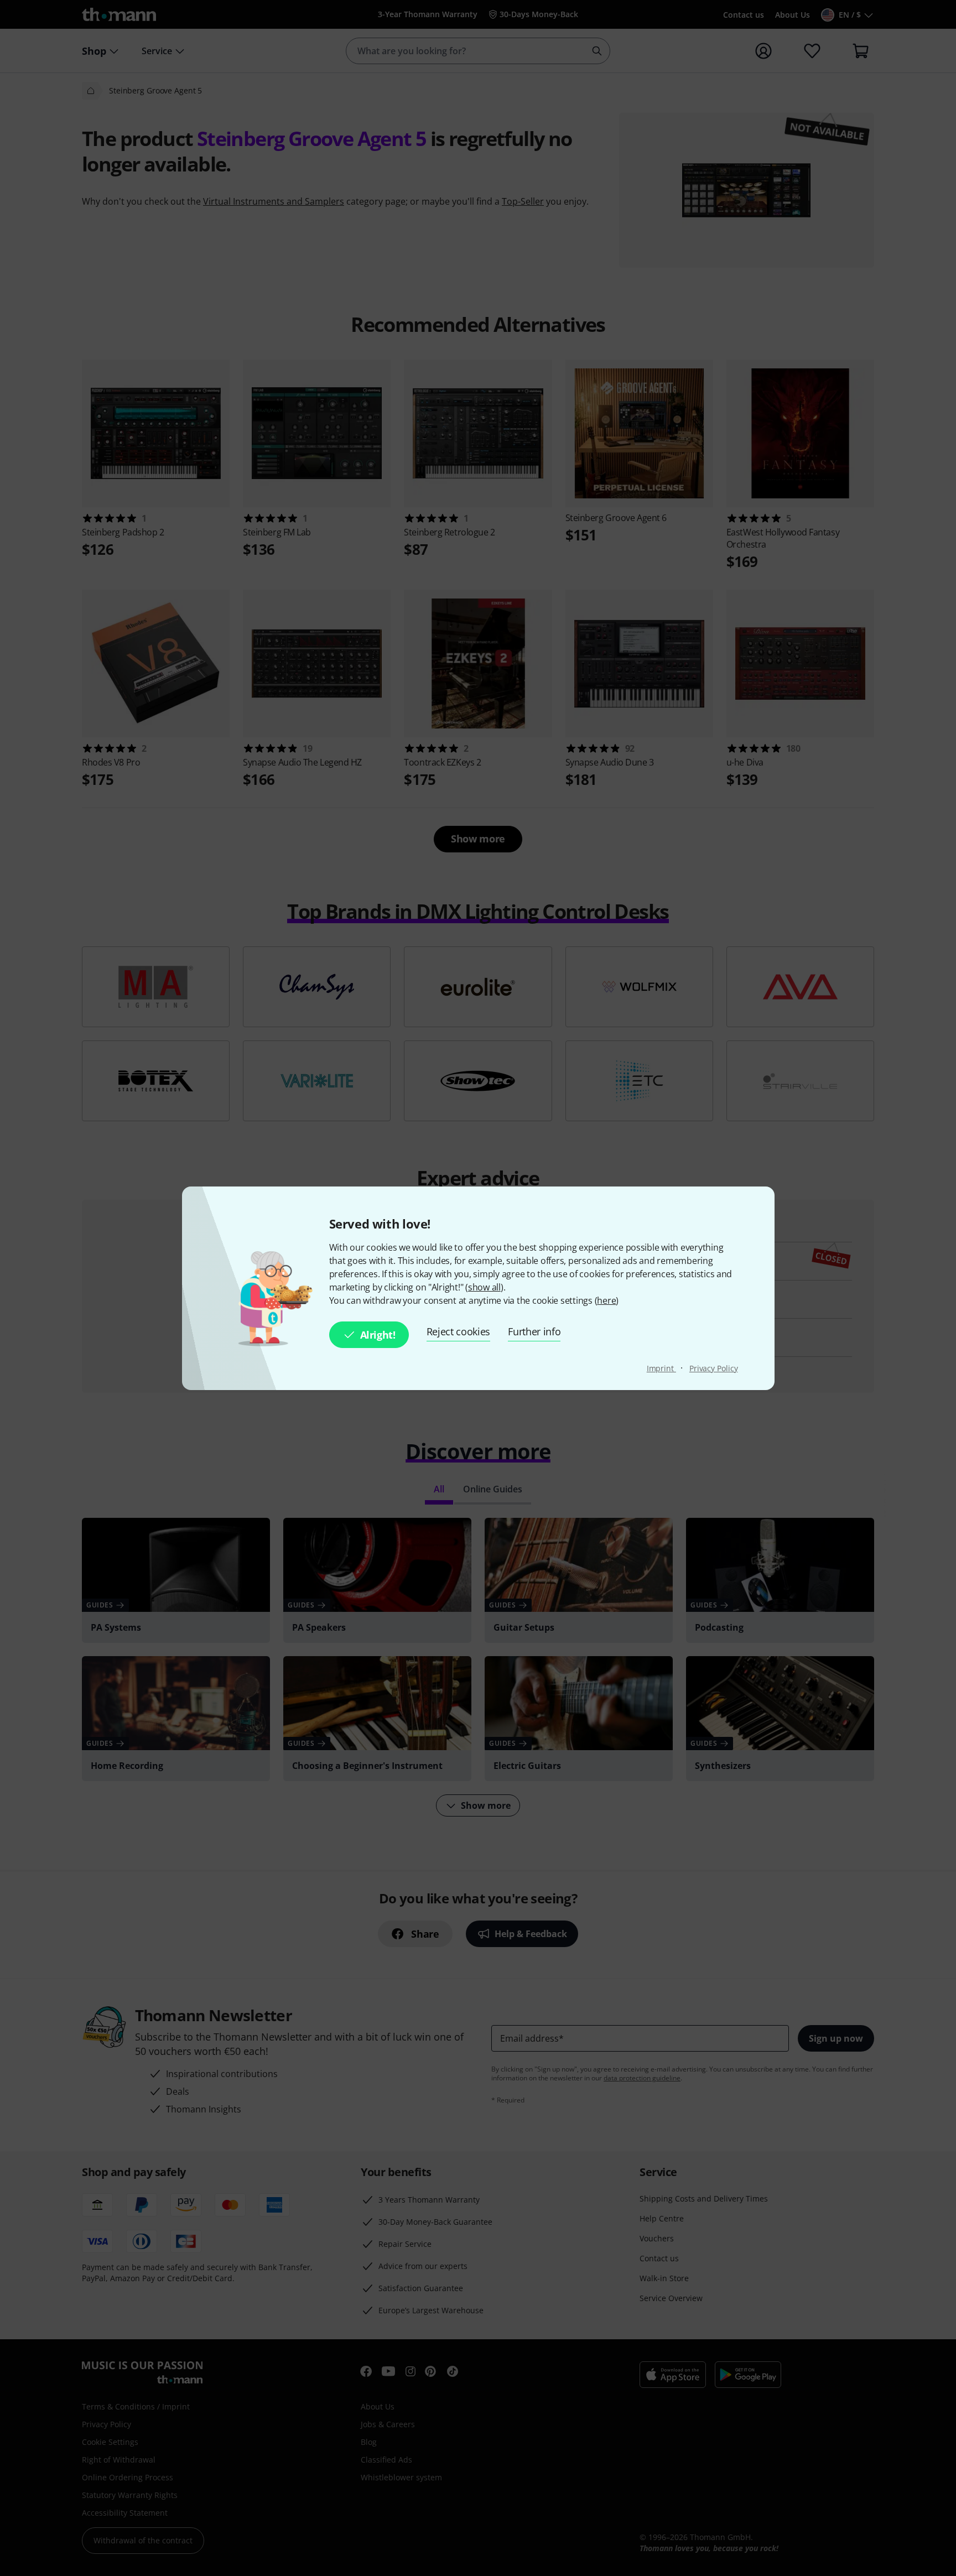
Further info (534, 1331)
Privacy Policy (714, 1368)
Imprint (661, 1368)
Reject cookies (459, 1331)
